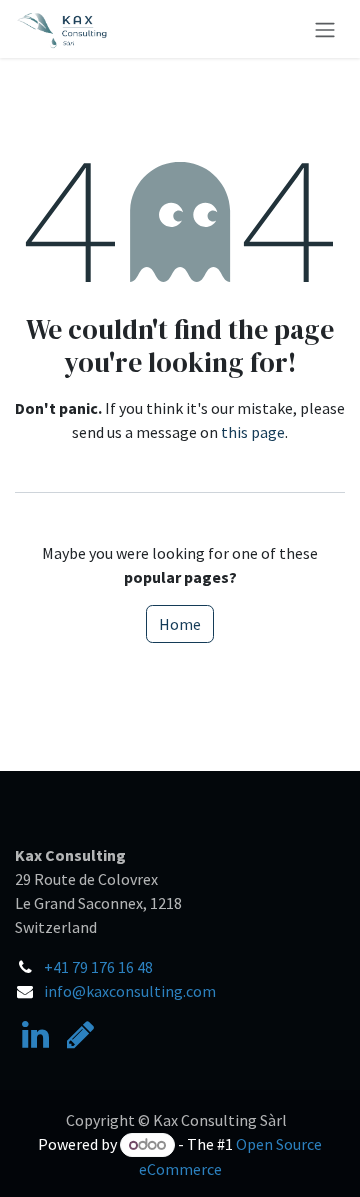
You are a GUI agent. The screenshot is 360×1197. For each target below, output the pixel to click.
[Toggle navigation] (325, 29)
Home (180, 624)
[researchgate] (80, 1035)
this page (253, 432)
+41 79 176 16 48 (98, 967)
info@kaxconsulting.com (130, 991)
